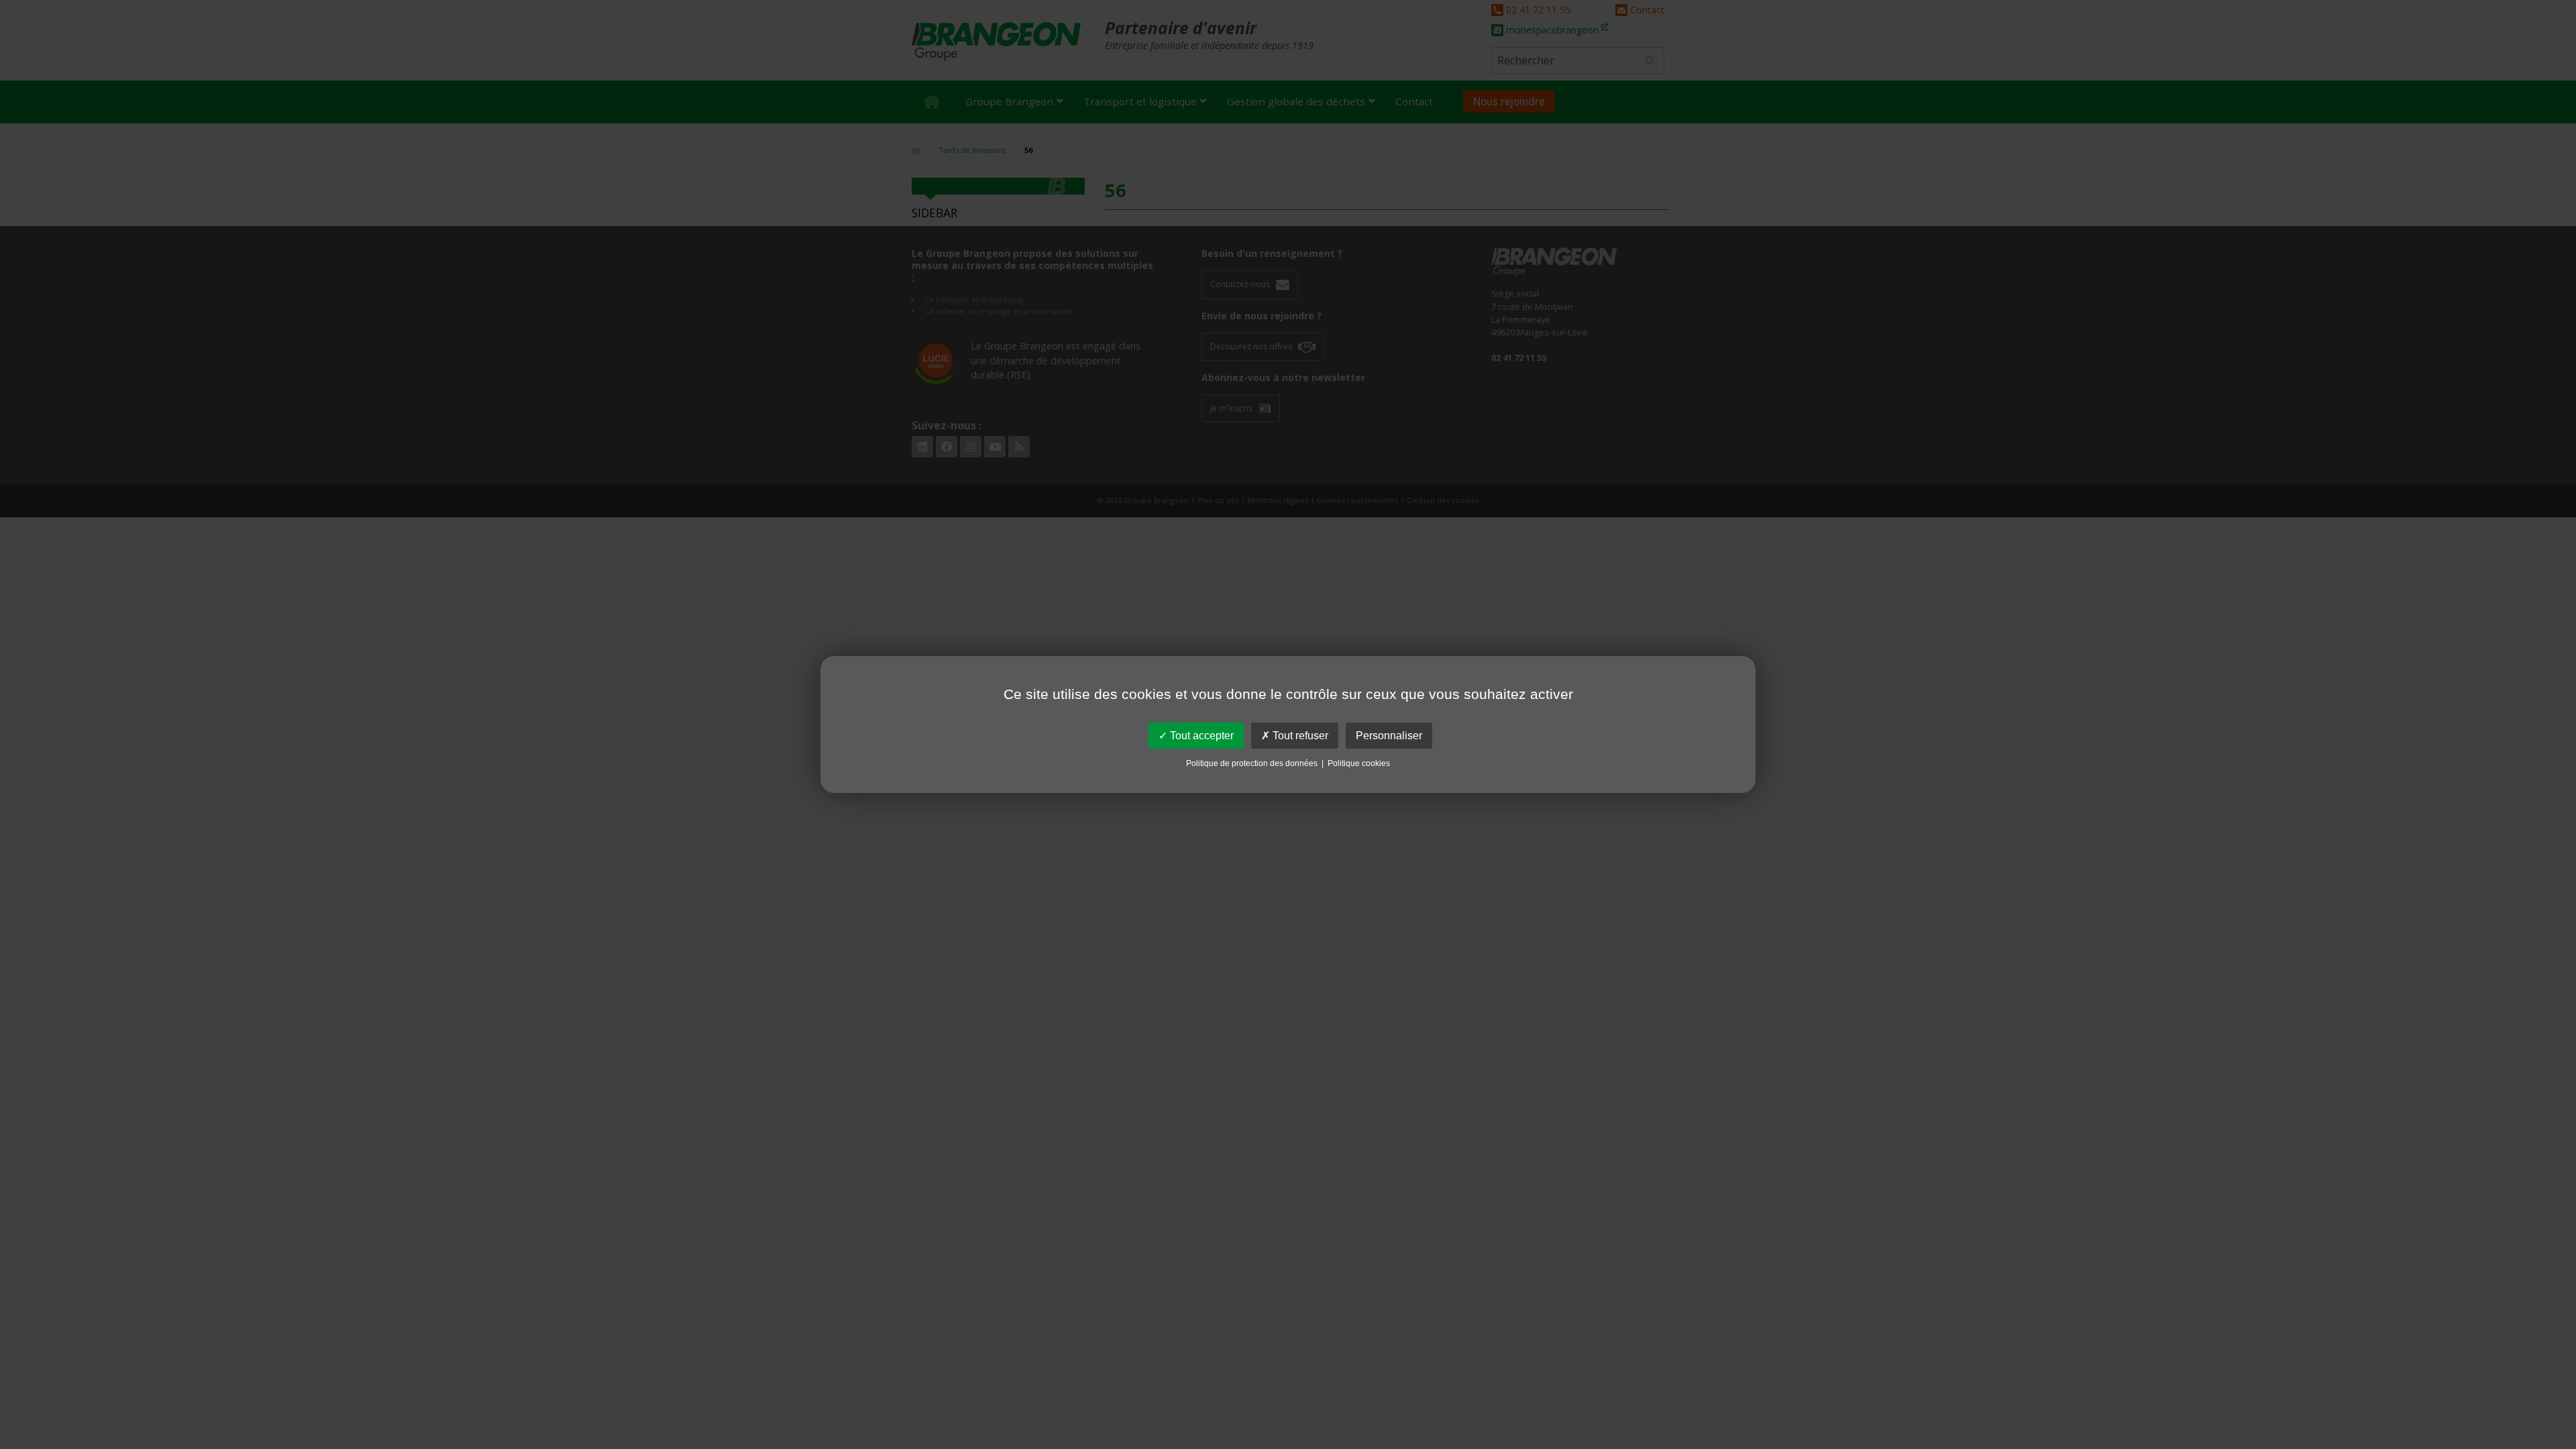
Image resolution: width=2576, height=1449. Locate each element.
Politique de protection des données (1252, 763)
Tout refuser (1299, 736)
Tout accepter (1200, 736)
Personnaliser (1389, 736)
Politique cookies (1359, 763)
